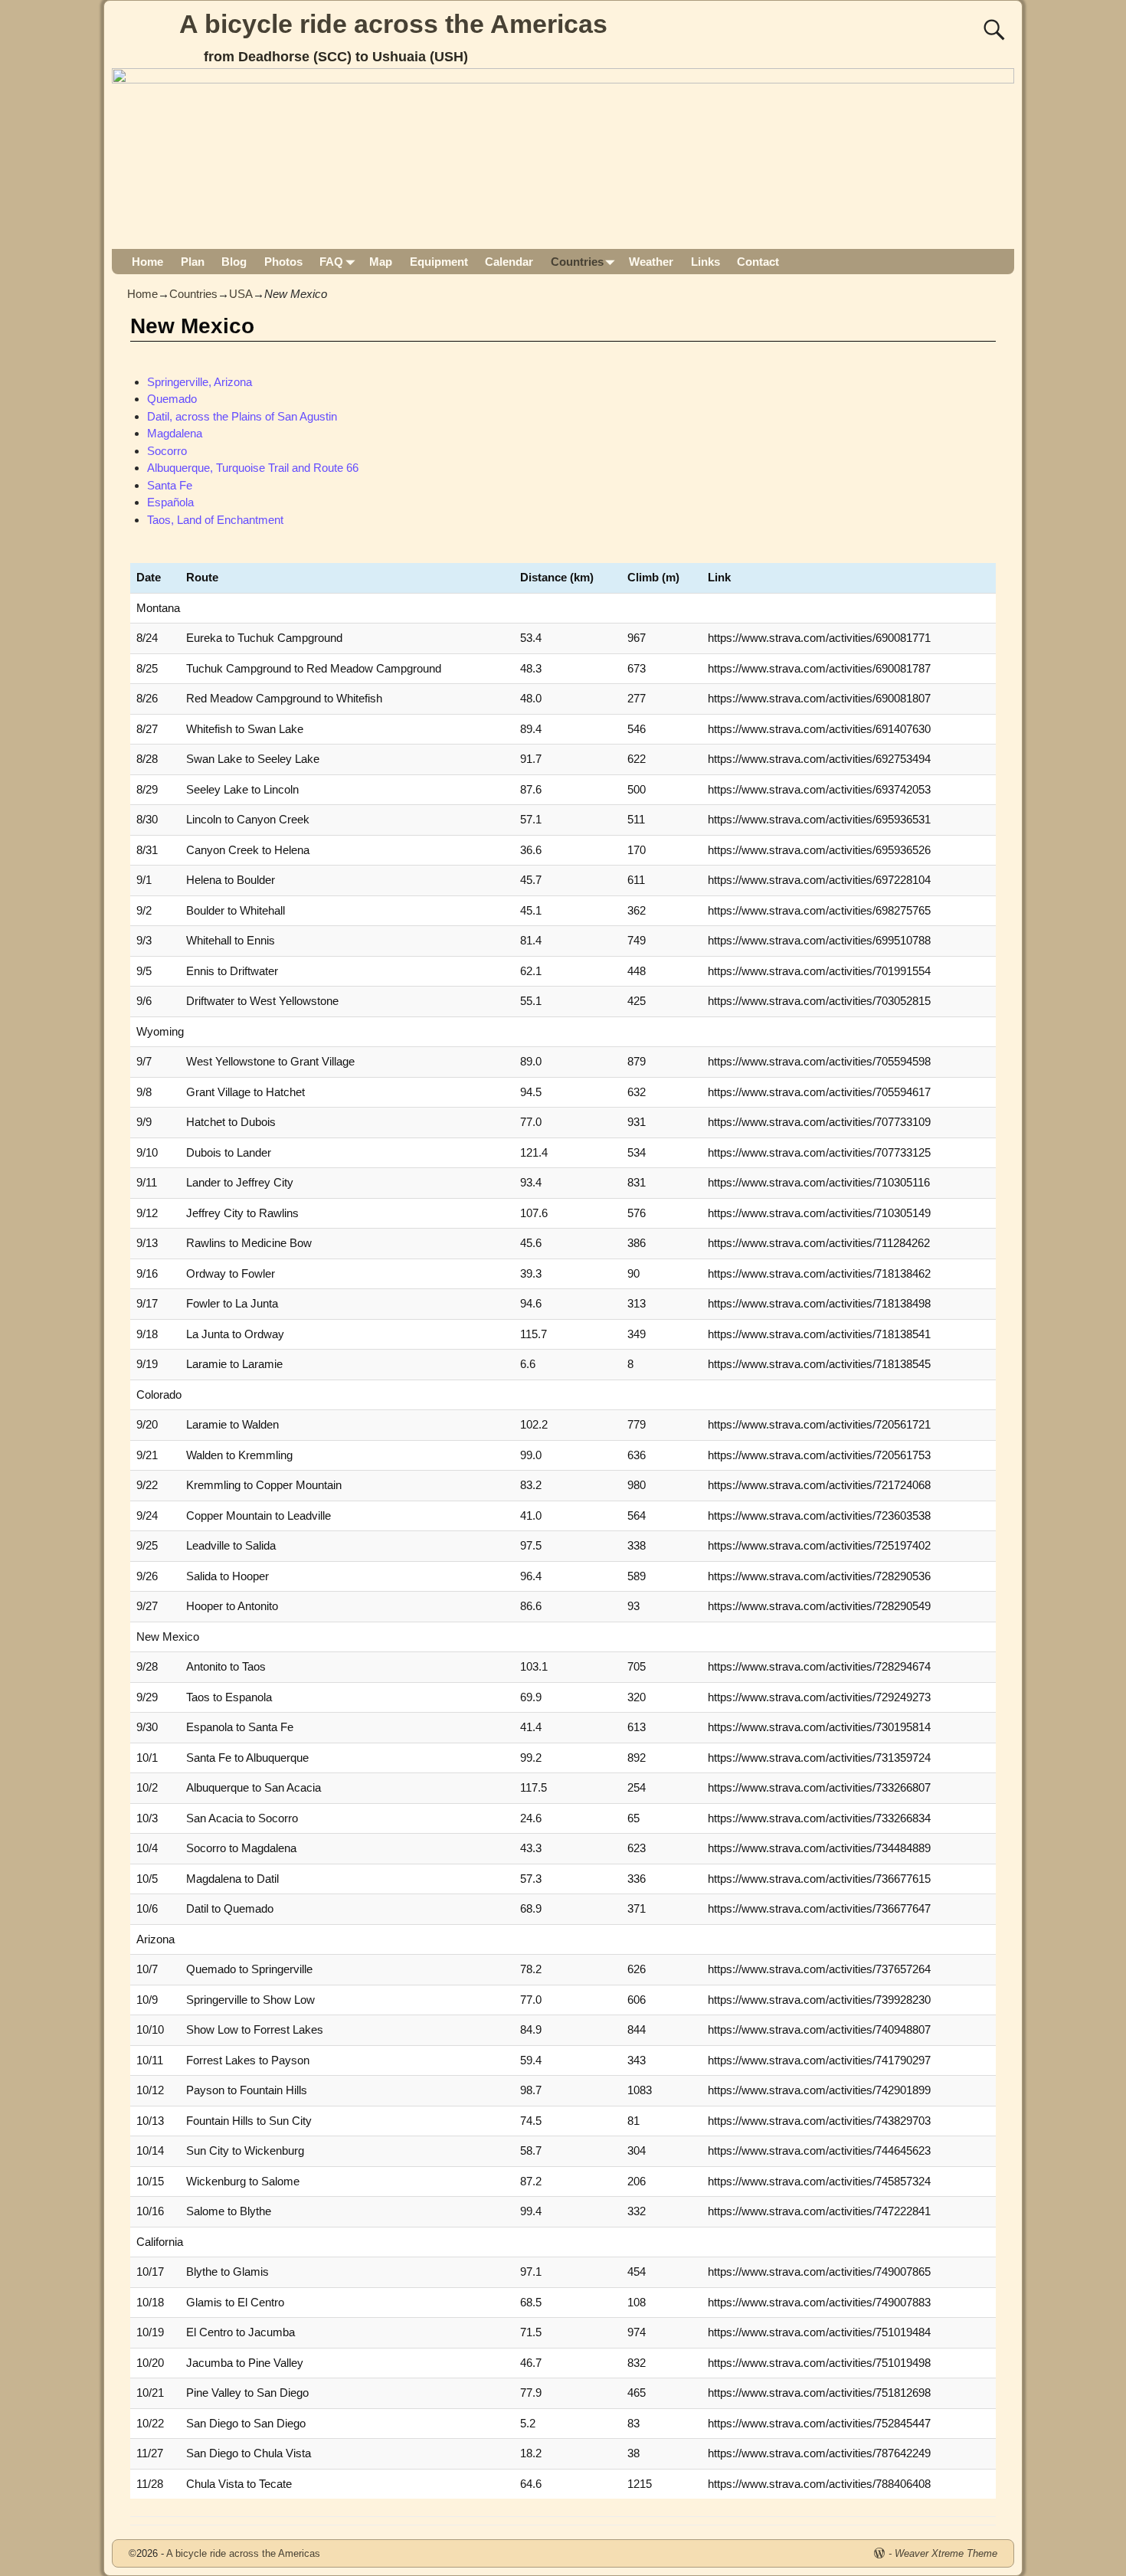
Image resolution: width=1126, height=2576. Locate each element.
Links (705, 262)
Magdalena (175, 433)
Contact (758, 262)
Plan (193, 262)
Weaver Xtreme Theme (946, 2553)
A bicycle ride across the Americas (393, 24)
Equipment (439, 262)
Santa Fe (170, 485)
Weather (651, 262)
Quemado (172, 399)
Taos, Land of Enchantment (215, 520)
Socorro (167, 451)
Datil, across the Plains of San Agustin (242, 416)
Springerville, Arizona (200, 382)
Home (147, 262)
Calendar (509, 262)
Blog (234, 262)
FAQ (331, 262)
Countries (577, 262)
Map (381, 262)
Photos (283, 262)
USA (241, 294)
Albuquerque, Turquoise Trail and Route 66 (253, 468)
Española (170, 502)
